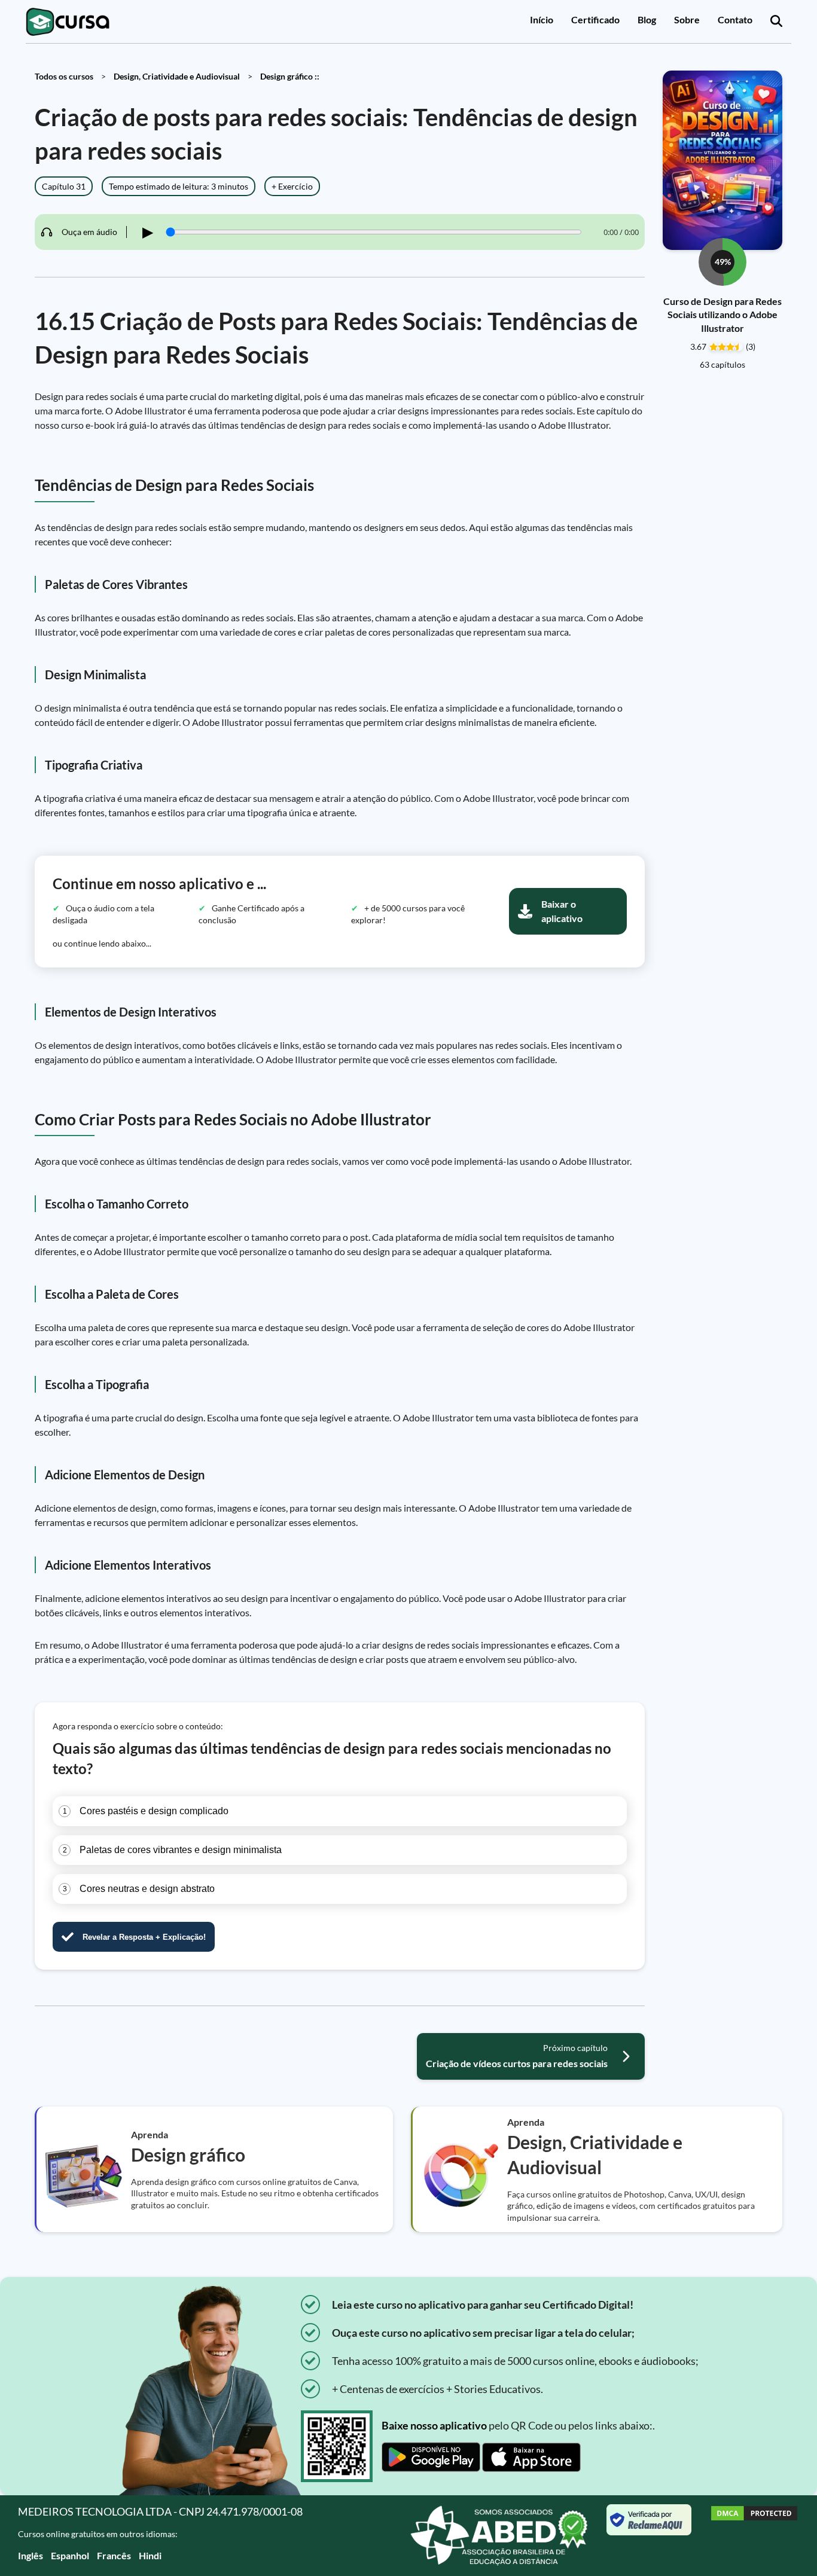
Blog (647, 19)
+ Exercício (292, 186)
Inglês (31, 2555)
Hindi (150, 2555)
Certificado (595, 19)
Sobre (687, 19)
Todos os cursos (64, 76)
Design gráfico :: (290, 76)
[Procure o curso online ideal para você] (776, 22)
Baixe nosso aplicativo (434, 2425)
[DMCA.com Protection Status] (754, 2536)
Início (542, 19)
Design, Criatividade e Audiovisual (177, 76)
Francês (114, 2555)
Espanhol (70, 2555)
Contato (735, 19)
